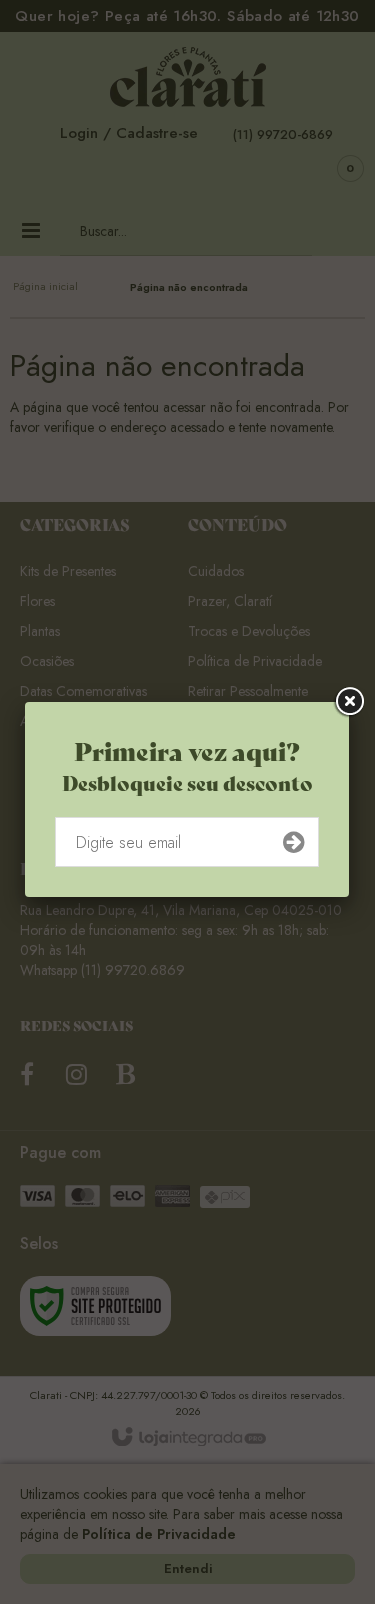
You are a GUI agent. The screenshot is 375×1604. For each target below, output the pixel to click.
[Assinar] (293, 844)
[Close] (349, 704)
